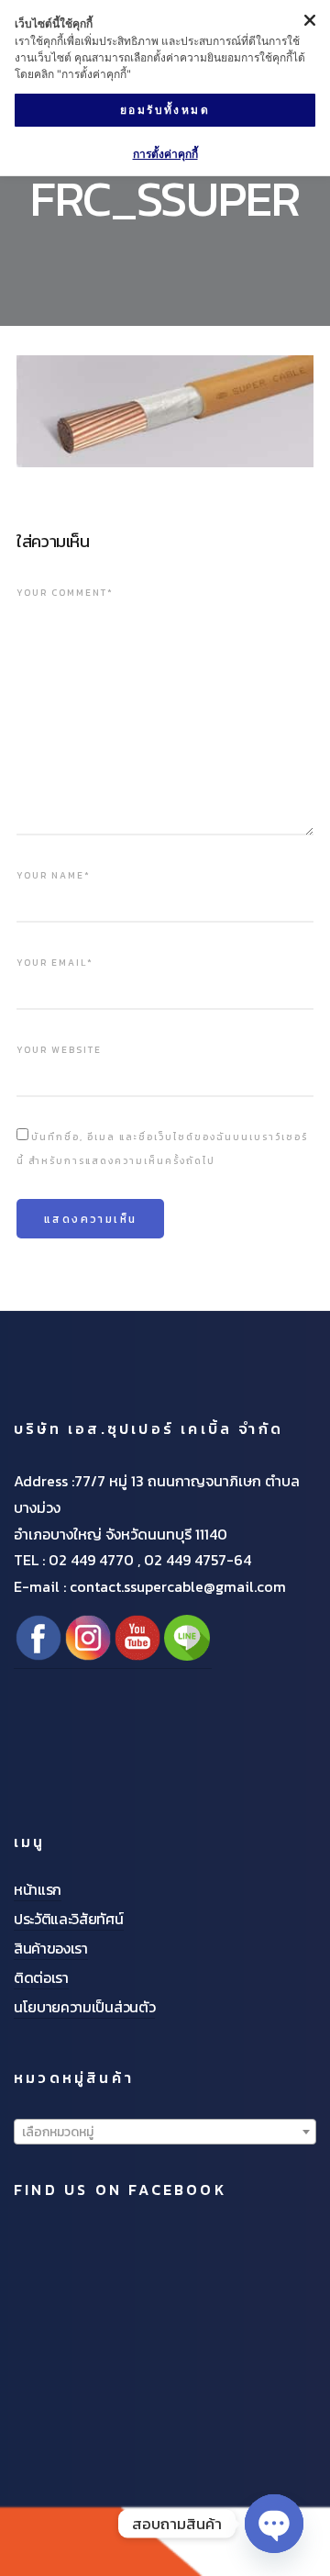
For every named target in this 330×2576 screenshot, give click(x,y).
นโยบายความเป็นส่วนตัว (84, 2007)
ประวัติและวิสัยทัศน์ (69, 1919)
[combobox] (165, 2132)
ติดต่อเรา (41, 1977)
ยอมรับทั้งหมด (165, 110)
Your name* (54, 875)
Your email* (55, 963)
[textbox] (165, 2133)
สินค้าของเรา (51, 1948)
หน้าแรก (38, 1889)
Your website (59, 1050)
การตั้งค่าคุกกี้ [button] (165, 154)
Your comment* (65, 593)
